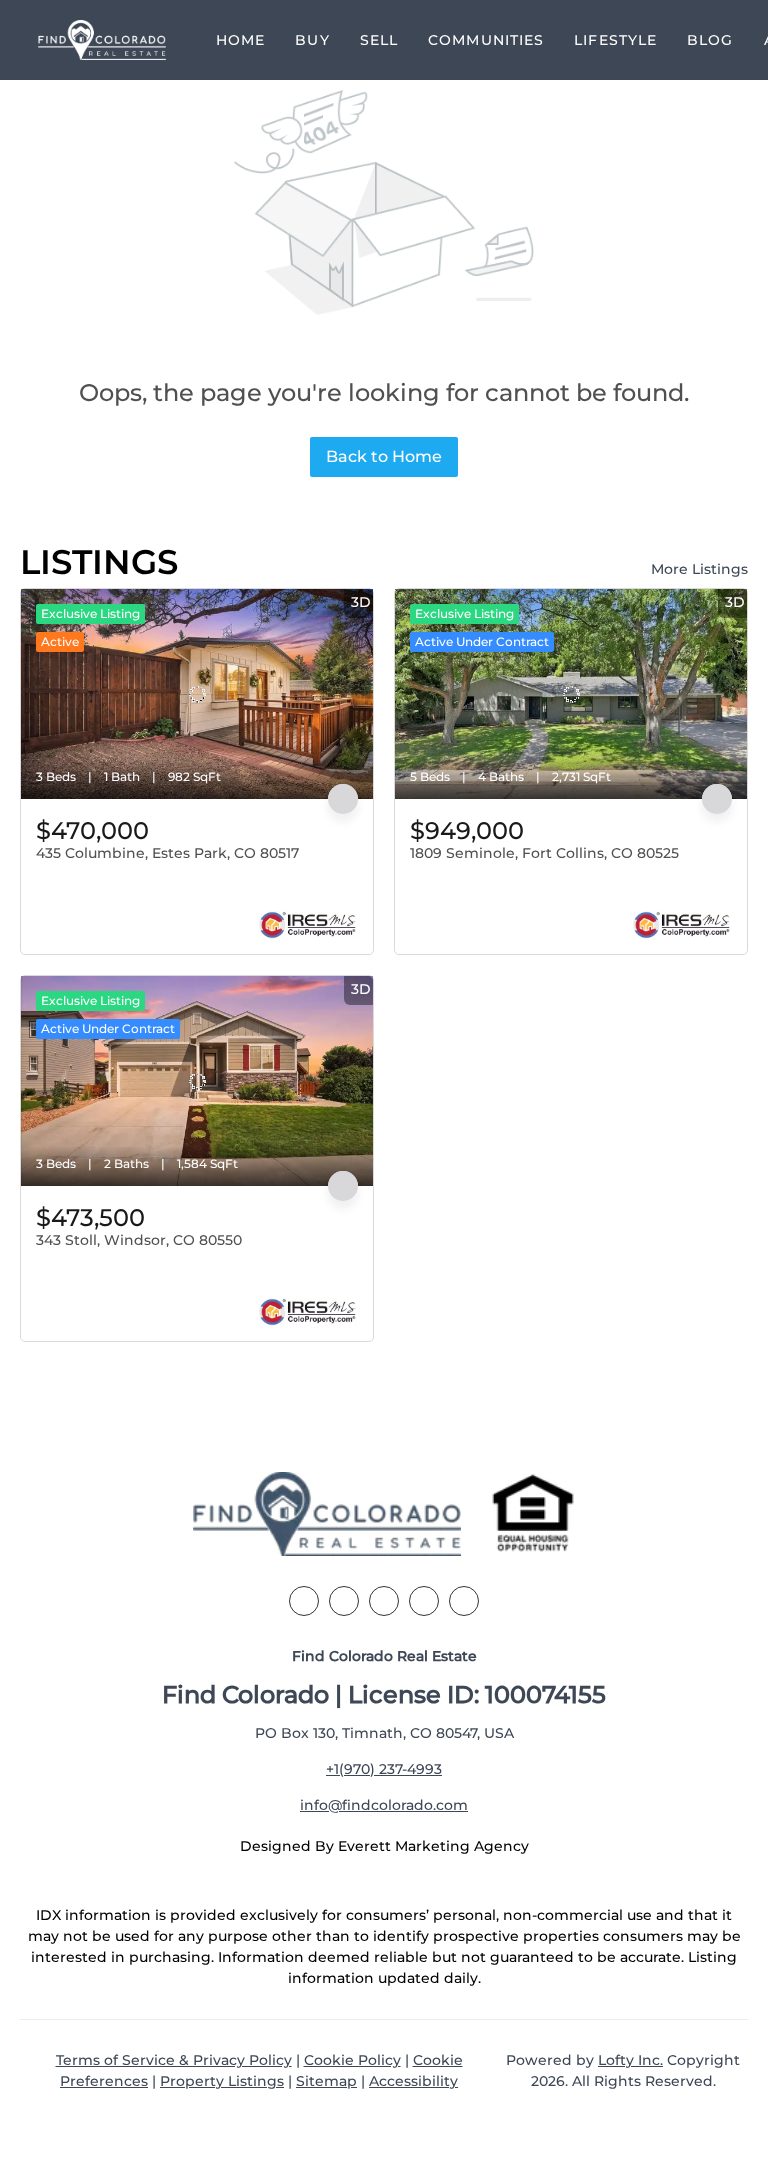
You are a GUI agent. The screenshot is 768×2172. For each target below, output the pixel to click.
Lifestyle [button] (615, 40)
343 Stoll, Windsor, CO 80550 (139, 1240)
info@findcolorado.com (384, 1805)
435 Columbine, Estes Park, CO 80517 (167, 853)
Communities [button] (486, 40)
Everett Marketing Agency (433, 1846)
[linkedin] (344, 1601)
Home (240, 40)
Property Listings (222, 2081)
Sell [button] (379, 40)
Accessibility (413, 2081)
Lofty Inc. (630, 2060)
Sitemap (326, 2081)
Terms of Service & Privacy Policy (174, 2060)
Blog (710, 40)
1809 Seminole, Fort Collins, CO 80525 (544, 853)
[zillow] (384, 1601)
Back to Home (384, 456)
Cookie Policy (352, 2060)
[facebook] (304, 1601)
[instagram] (424, 1601)
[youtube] (464, 1601)
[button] (102, 40)
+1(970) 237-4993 (384, 1769)
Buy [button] (312, 40)
